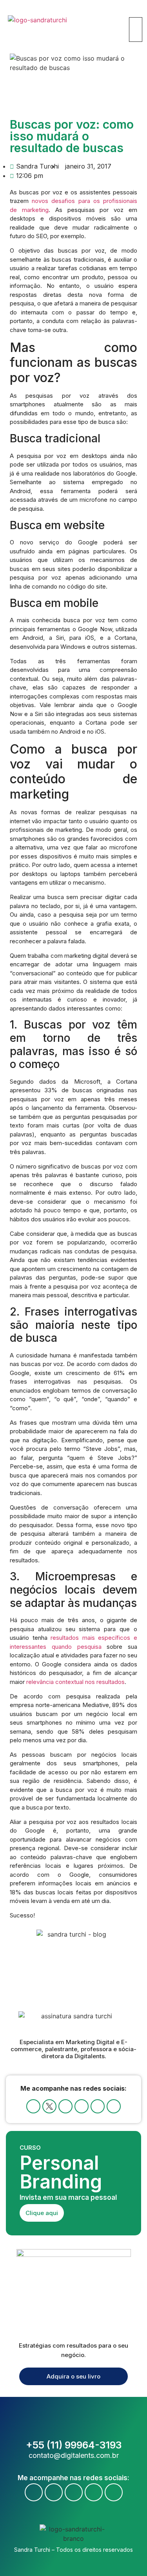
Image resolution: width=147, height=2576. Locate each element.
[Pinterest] (114, 2106)
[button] (134, 13)
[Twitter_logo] (49, 2106)
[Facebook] (33, 2106)
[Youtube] (65, 2106)
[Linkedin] (98, 2106)
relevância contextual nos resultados (75, 1682)
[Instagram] (82, 2106)
